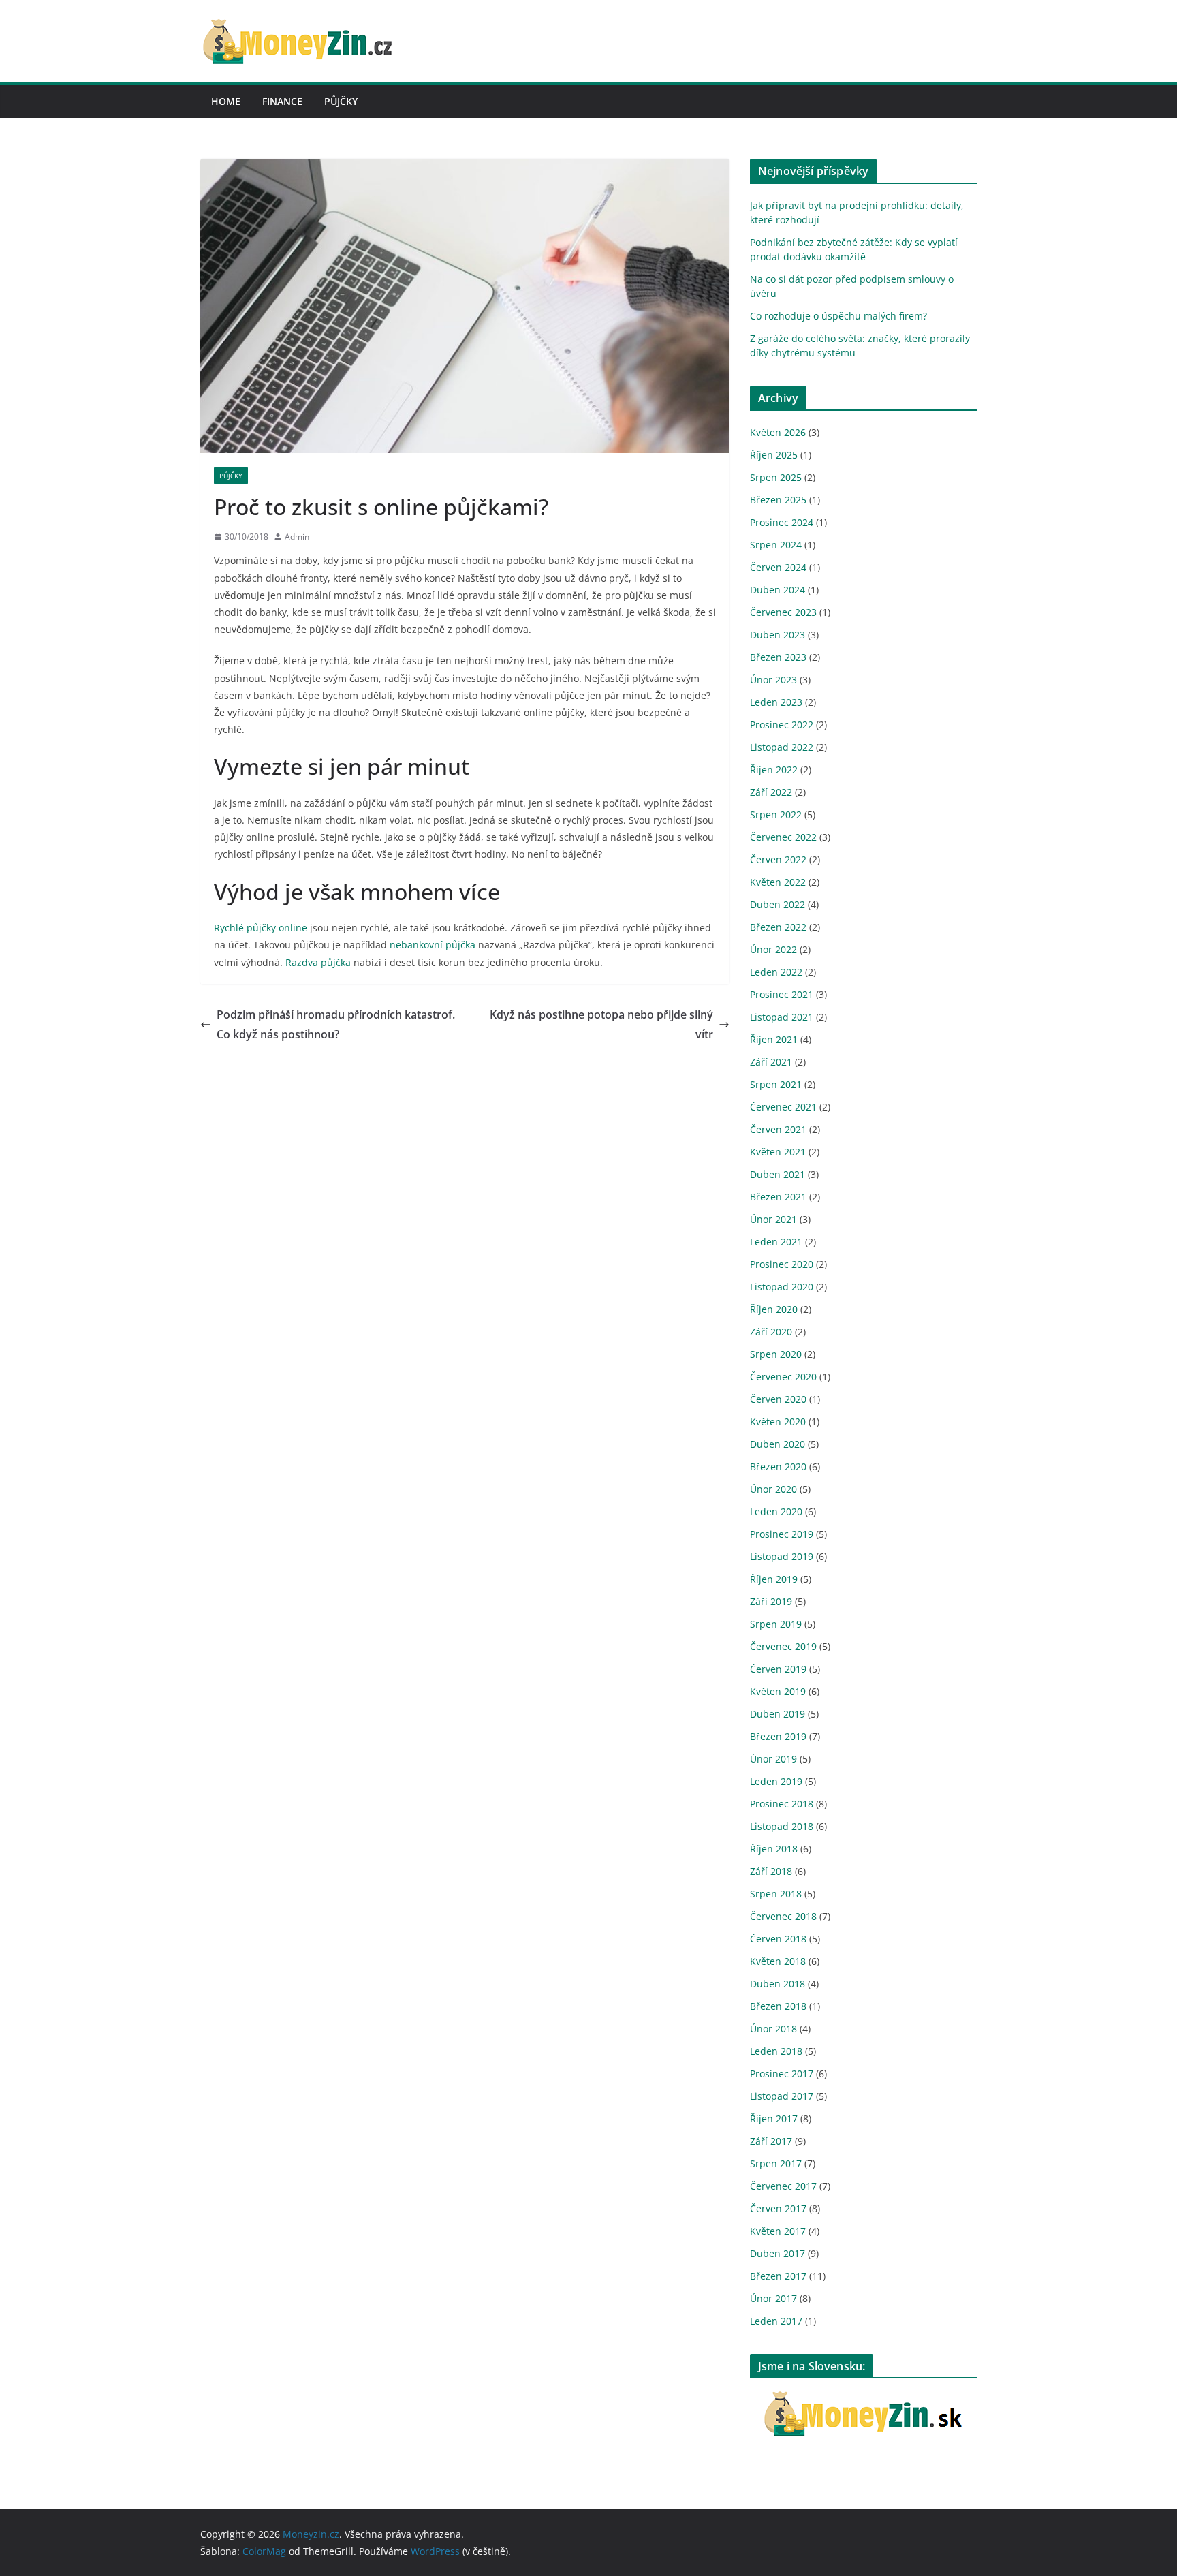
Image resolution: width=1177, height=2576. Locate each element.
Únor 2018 (773, 2029)
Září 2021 (771, 1062)
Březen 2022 (778, 927)
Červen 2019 (778, 1669)
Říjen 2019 (774, 1579)
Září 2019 (771, 1601)
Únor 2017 (773, 2298)
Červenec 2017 (783, 2186)
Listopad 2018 (782, 1826)
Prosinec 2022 (782, 725)
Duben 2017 (778, 2253)
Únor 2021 (773, 1219)
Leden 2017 (776, 2321)
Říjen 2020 (774, 1309)
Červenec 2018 (783, 1916)
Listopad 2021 (782, 1017)
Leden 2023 (776, 702)
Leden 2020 (776, 1511)
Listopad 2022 (782, 747)
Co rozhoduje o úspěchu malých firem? (838, 316)
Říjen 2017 (774, 2119)
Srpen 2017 (776, 2163)
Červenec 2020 (783, 1377)
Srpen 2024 (776, 545)
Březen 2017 (778, 2276)
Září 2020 (771, 1332)
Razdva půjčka (318, 962)
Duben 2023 (778, 635)
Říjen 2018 (774, 1849)
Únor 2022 (773, 949)
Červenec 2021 (783, 1107)
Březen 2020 (778, 1467)
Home (226, 101)
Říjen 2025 (774, 455)
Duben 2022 (778, 904)
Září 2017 (771, 2141)
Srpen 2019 (776, 1624)
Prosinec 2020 (782, 1264)
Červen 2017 (778, 2208)
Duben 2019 (778, 1714)
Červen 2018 (778, 1939)
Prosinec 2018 (782, 1804)
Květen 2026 (778, 432)
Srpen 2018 (776, 1894)
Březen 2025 (778, 500)
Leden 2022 (776, 972)
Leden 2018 (776, 2051)
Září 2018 (771, 1871)
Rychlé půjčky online (261, 928)
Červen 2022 (778, 859)
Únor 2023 (773, 680)
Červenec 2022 (783, 837)
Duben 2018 (778, 1984)
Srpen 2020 (776, 1354)
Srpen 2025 (776, 477)
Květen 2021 (778, 1152)
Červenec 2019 (783, 1646)
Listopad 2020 (782, 1287)
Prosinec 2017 (782, 2074)
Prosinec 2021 (782, 994)
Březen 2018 (778, 2006)
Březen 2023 (778, 657)
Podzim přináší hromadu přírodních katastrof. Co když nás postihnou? (336, 1024)
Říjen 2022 (774, 770)
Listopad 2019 (782, 1556)
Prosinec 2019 (782, 1534)
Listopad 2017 (782, 2096)
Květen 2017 (778, 2231)
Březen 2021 (778, 1197)
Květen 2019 (778, 1691)
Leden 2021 (776, 1242)
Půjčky (341, 101)
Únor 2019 (773, 1759)
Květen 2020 (778, 1422)
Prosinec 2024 (782, 522)
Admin (297, 537)
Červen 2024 (778, 567)
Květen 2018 (778, 1961)
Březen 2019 (778, 1736)
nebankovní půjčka (433, 945)
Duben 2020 (778, 1444)
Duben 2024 (778, 590)
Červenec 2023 (783, 612)
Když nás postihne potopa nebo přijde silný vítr (601, 1024)
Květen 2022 (778, 882)
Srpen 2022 (776, 814)
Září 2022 (771, 792)
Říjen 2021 (774, 1039)
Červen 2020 (778, 1399)
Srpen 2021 (776, 1084)
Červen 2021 (778, 1129)
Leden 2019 (776, 1781)
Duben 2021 (778, 1174)
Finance (282, 101)
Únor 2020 (773, 1489)
